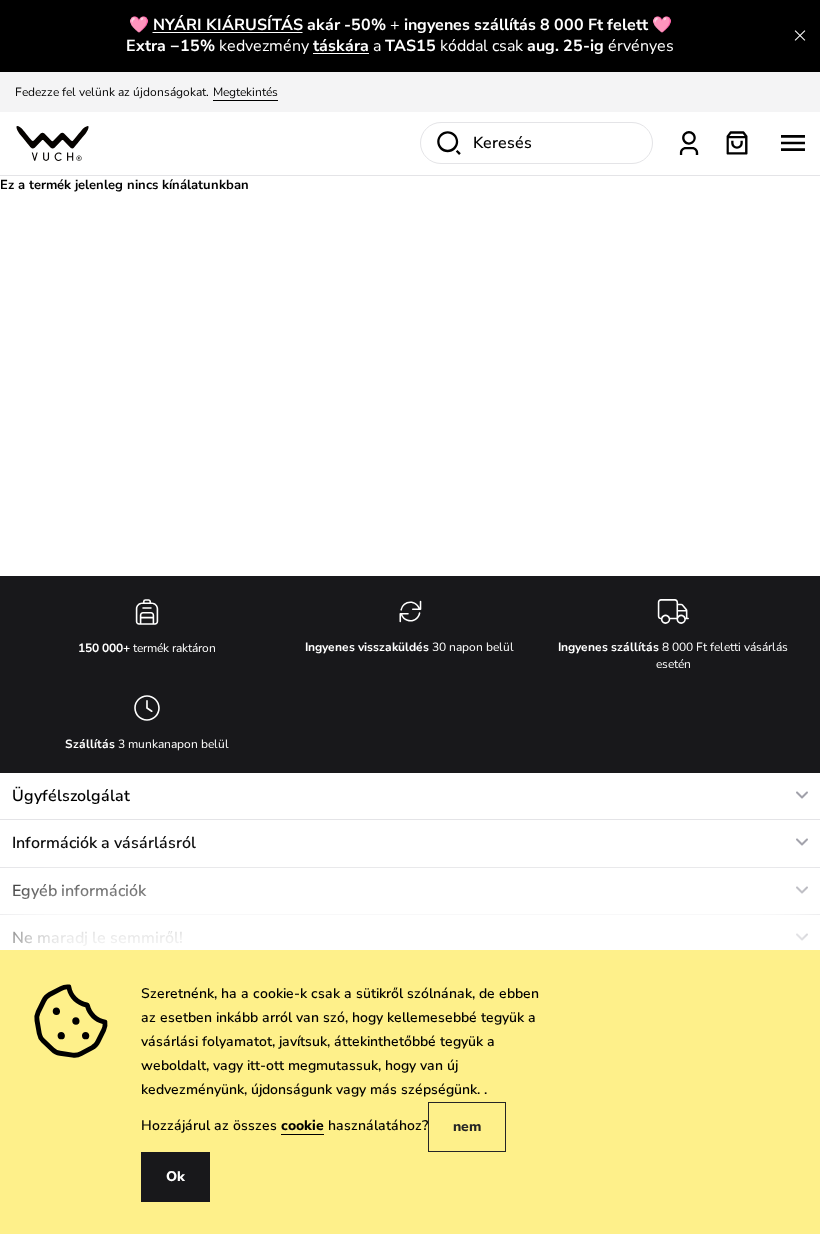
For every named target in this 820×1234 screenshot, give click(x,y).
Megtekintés (245, 92)
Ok (175, 1176)
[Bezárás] (800, 36)
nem (467, 1126)
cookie (302, 1125)
